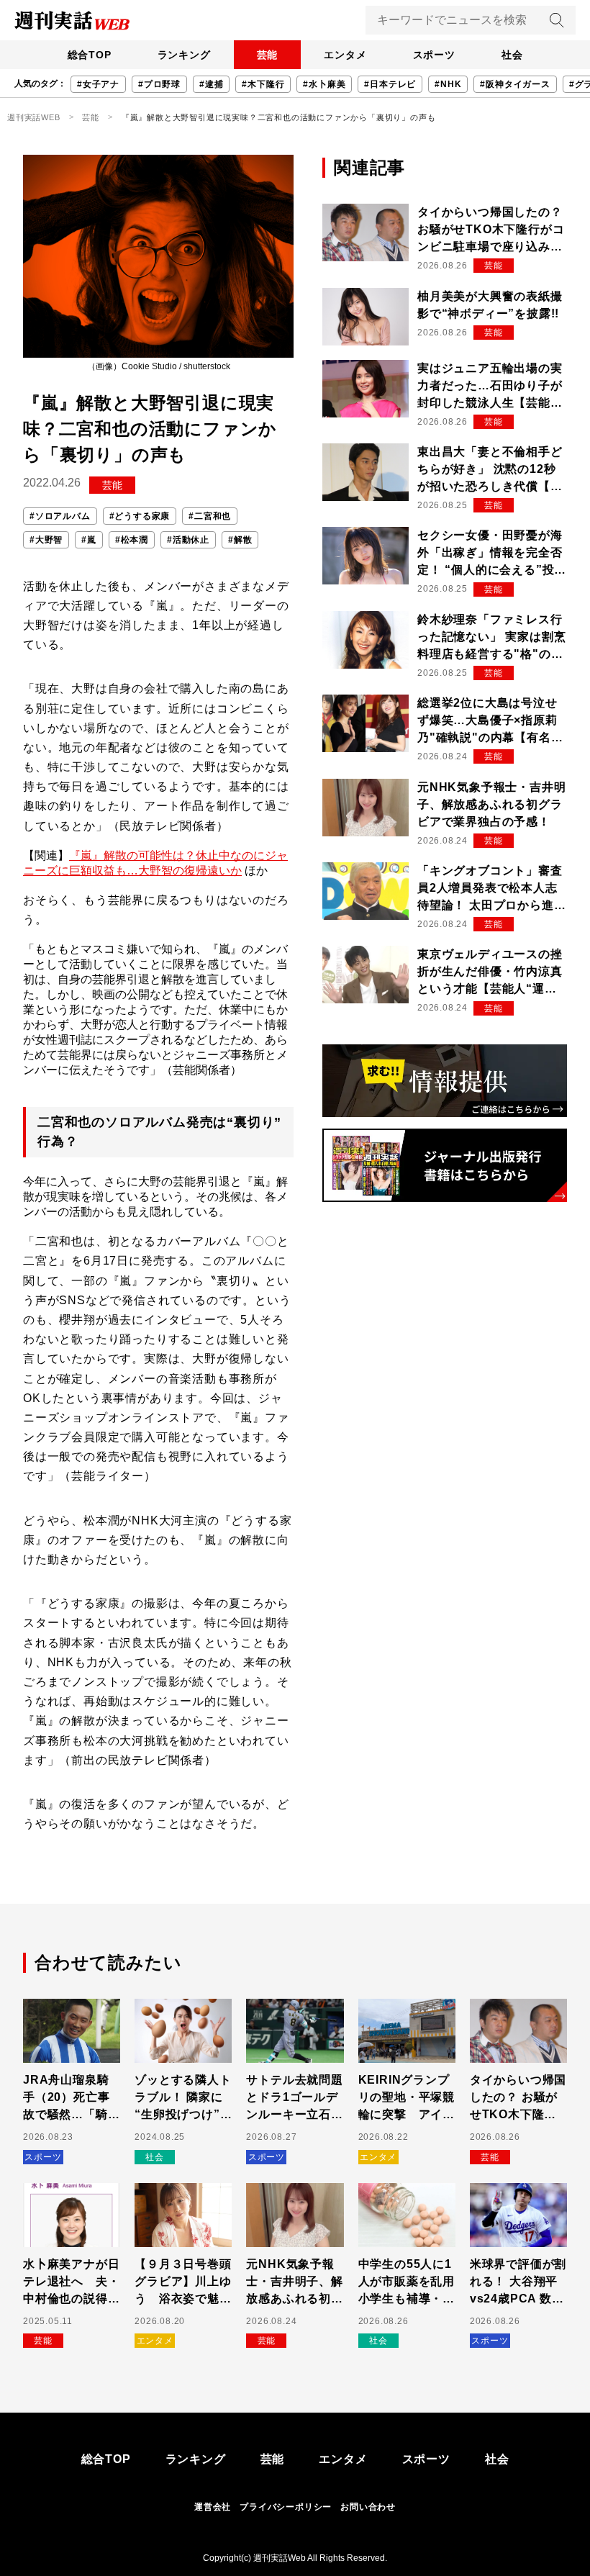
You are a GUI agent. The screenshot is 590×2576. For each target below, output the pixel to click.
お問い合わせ (368, 2507)
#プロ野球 (159, 84)
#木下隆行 (263, 84)
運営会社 (213, 2507)
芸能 (268, 55)
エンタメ (345, 55)
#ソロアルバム (60, 516)
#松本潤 (132, 540)
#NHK (448, 84)
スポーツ (434, 55)
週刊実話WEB (34, 117)
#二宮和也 (210, 516)
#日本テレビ (390, 84)
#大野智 (46, 540)
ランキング (184, 55)
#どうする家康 (140, 516)
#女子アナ (98, 84)
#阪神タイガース (515, 84)
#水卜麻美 (324, 84)
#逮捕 (211, 84)
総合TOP (90, 55)
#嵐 (89, 540)
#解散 (240, 540)
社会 (512, 55)
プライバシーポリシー (286, 2507)
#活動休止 (188, 540)
